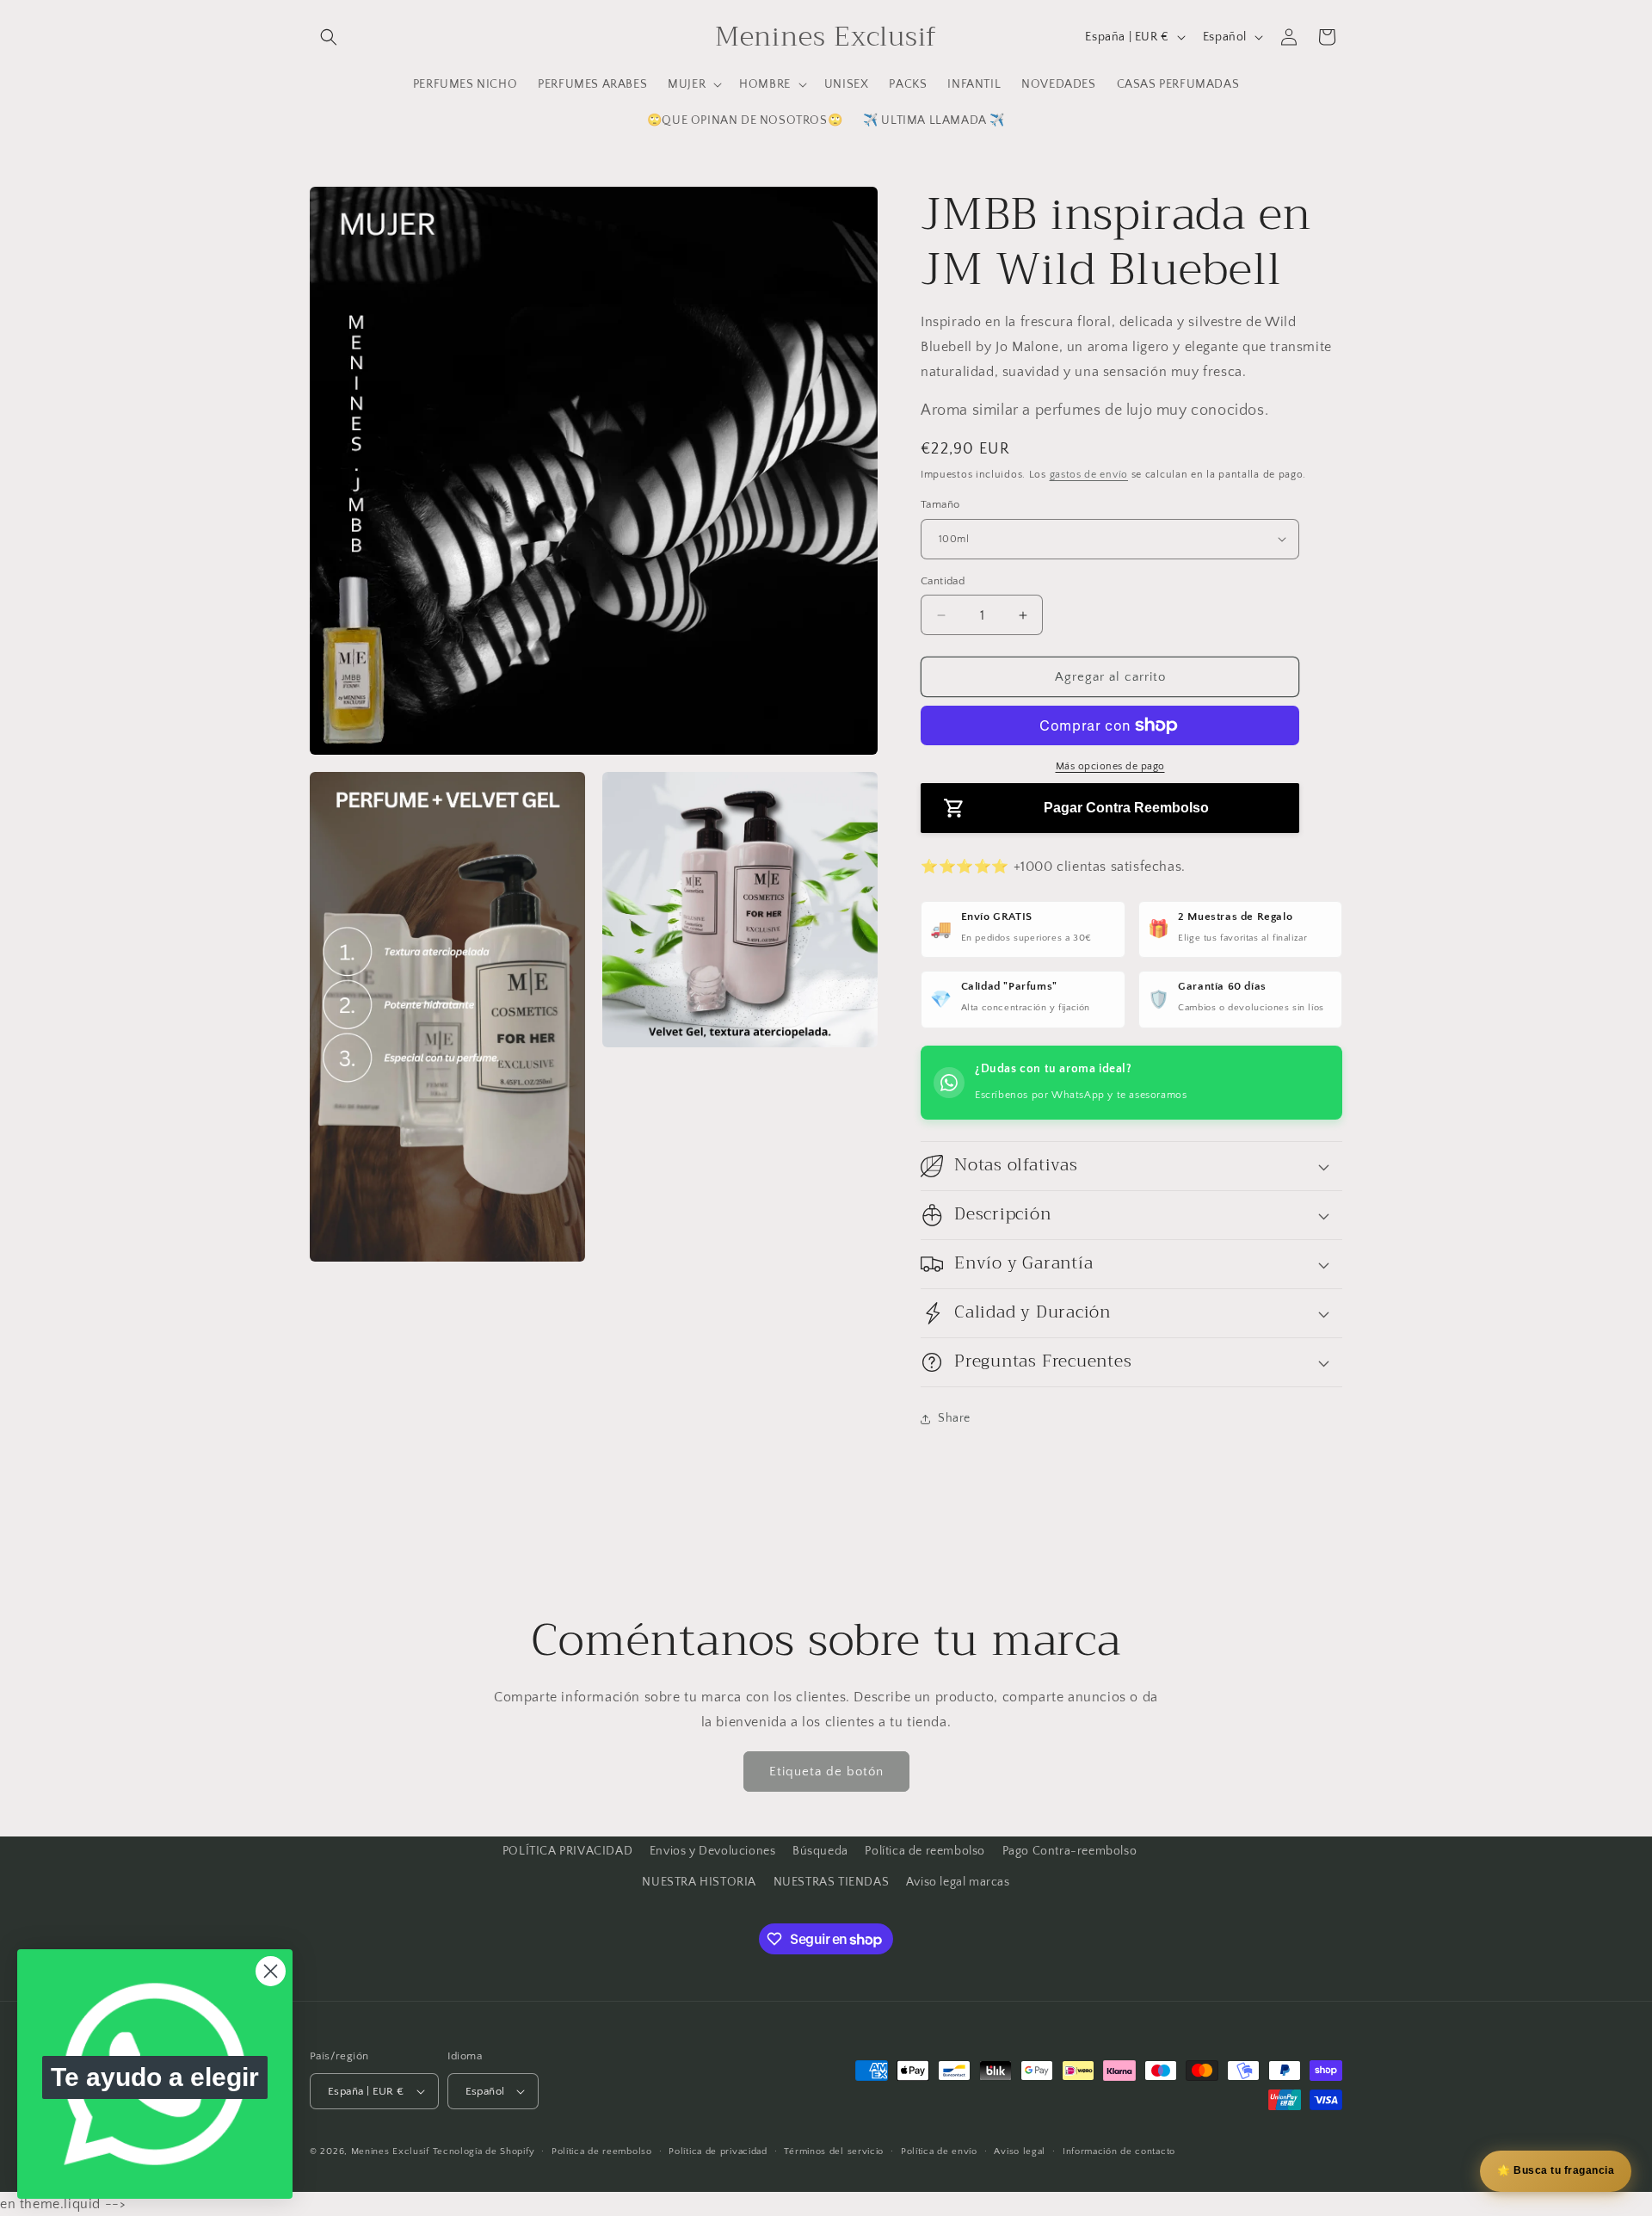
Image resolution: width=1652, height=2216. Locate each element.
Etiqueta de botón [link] (826, 1772)
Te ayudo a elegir (155, 2077)
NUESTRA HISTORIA (699, 1882)
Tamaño (940, 504)
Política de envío (939, 2151)
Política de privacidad (718, 2151)
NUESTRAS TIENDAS (832, 1882)
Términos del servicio (834, 2151)
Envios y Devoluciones (713, 1851)
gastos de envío (1089, 475)
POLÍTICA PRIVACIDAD (567, 1851)
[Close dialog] (271, 1971)
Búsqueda (820, 1851)
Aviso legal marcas (958, 1882)
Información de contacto (1119, 2151)
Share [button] (954, 1418)
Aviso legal (1020, 2151)
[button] (329, 37)
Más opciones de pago (1110, 766)
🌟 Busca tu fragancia (1556, 2170)
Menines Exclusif (390, 2151)
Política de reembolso (925, 1851)
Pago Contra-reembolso (1070, 1851)
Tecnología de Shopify (484, 2151)
